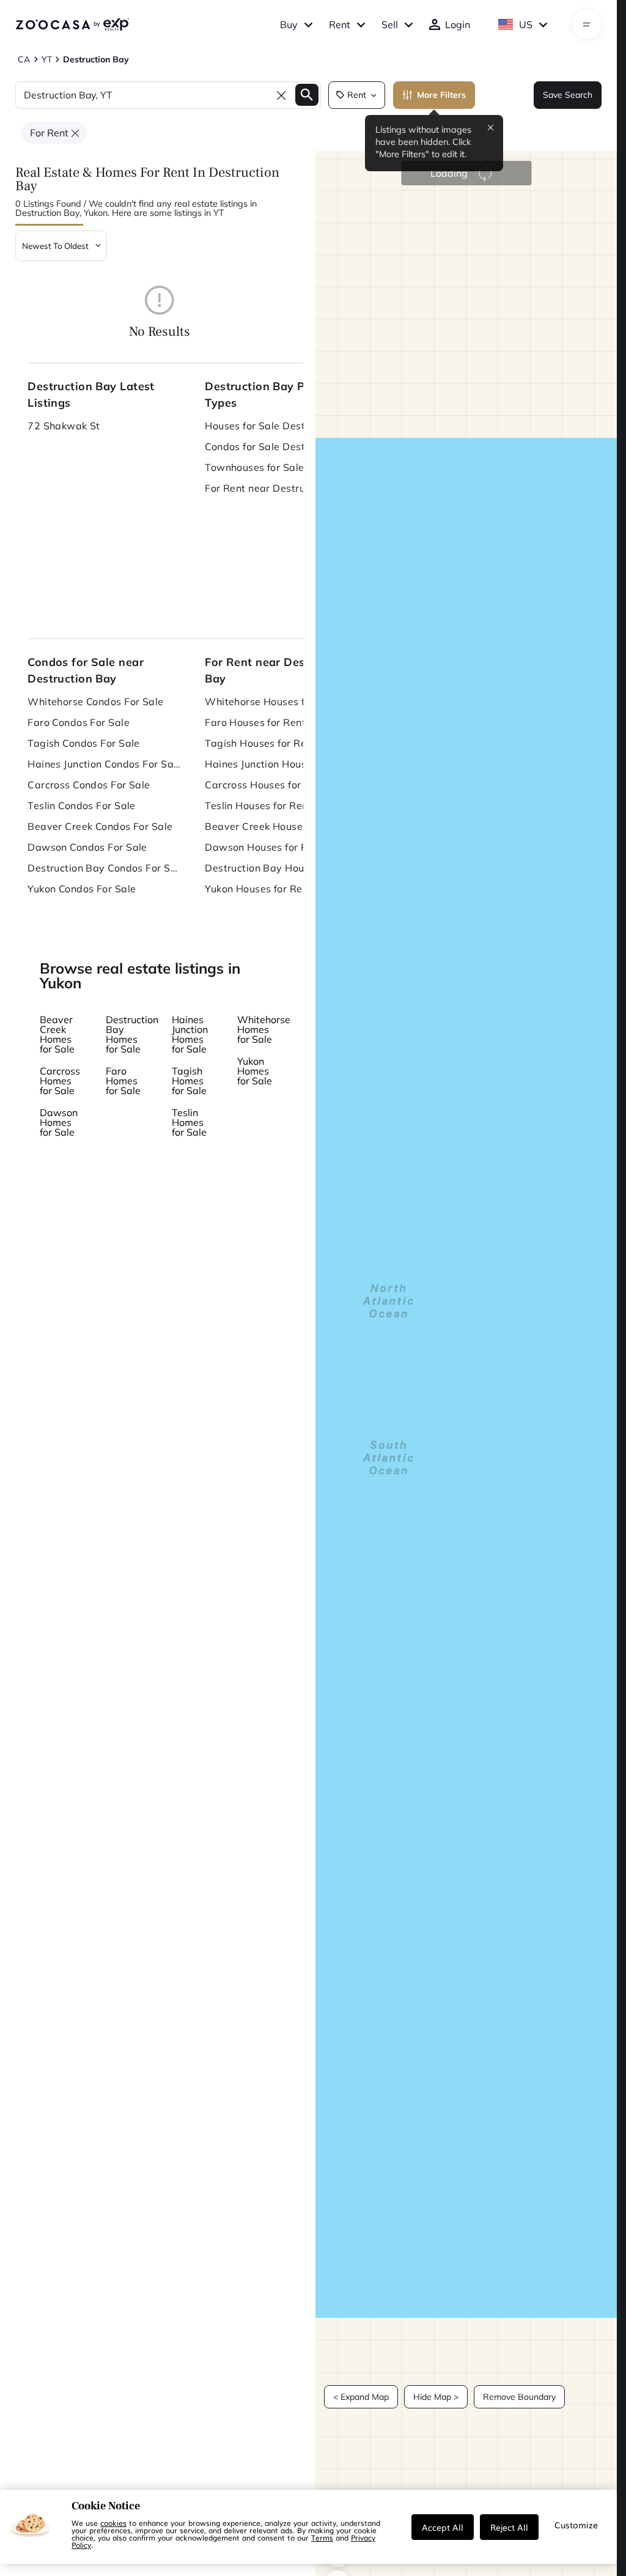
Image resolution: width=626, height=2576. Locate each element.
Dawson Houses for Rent (264, 847)
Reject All (509, 2527)
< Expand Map (361, 2397)
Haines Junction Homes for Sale (190, 1034)
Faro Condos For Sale (79, 722)
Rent (340, 24)
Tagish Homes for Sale (189, 1081)
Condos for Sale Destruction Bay (281, 446)
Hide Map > (436, 2397)
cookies (113, 2523)
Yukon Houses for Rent (258, 889)
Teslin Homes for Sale (189, 1122)
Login (458, 24)
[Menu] (587, 24)
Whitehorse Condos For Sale (95, 701)
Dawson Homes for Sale (59, 1122)
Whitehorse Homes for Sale (264, 1029)
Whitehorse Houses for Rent (272, 701)
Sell (390, 24)
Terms (322, 2537)
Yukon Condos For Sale (82, 889)
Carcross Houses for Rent (266, 785)
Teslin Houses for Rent (258, 805)
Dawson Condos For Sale (87, 847)
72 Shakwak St (64, 426)
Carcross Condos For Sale (89, 785)
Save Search (568, 95)
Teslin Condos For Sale (82, 805)
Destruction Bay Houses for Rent (281, 868)
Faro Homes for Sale (123, 1081)
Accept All (443, 2527)
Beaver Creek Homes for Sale (57, 1034)
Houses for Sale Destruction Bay (281, 426)
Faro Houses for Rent (255, 722)
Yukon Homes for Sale (255, 1071)
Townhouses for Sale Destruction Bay (281, 467)
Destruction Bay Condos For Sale (104, 868)
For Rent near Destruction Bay (278, 488)
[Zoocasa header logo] (72, 24)
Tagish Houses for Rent (260, 743)
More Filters (441, 95)
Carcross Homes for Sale (60, 1081)
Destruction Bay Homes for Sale (132, 1034)
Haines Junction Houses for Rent (281, 764)
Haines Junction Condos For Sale (104, 764)
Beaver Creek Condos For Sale (100, 826)
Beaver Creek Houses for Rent (277, 826)
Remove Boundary (519, 2397)
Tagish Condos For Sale (84, 743)
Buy (289, 24)
